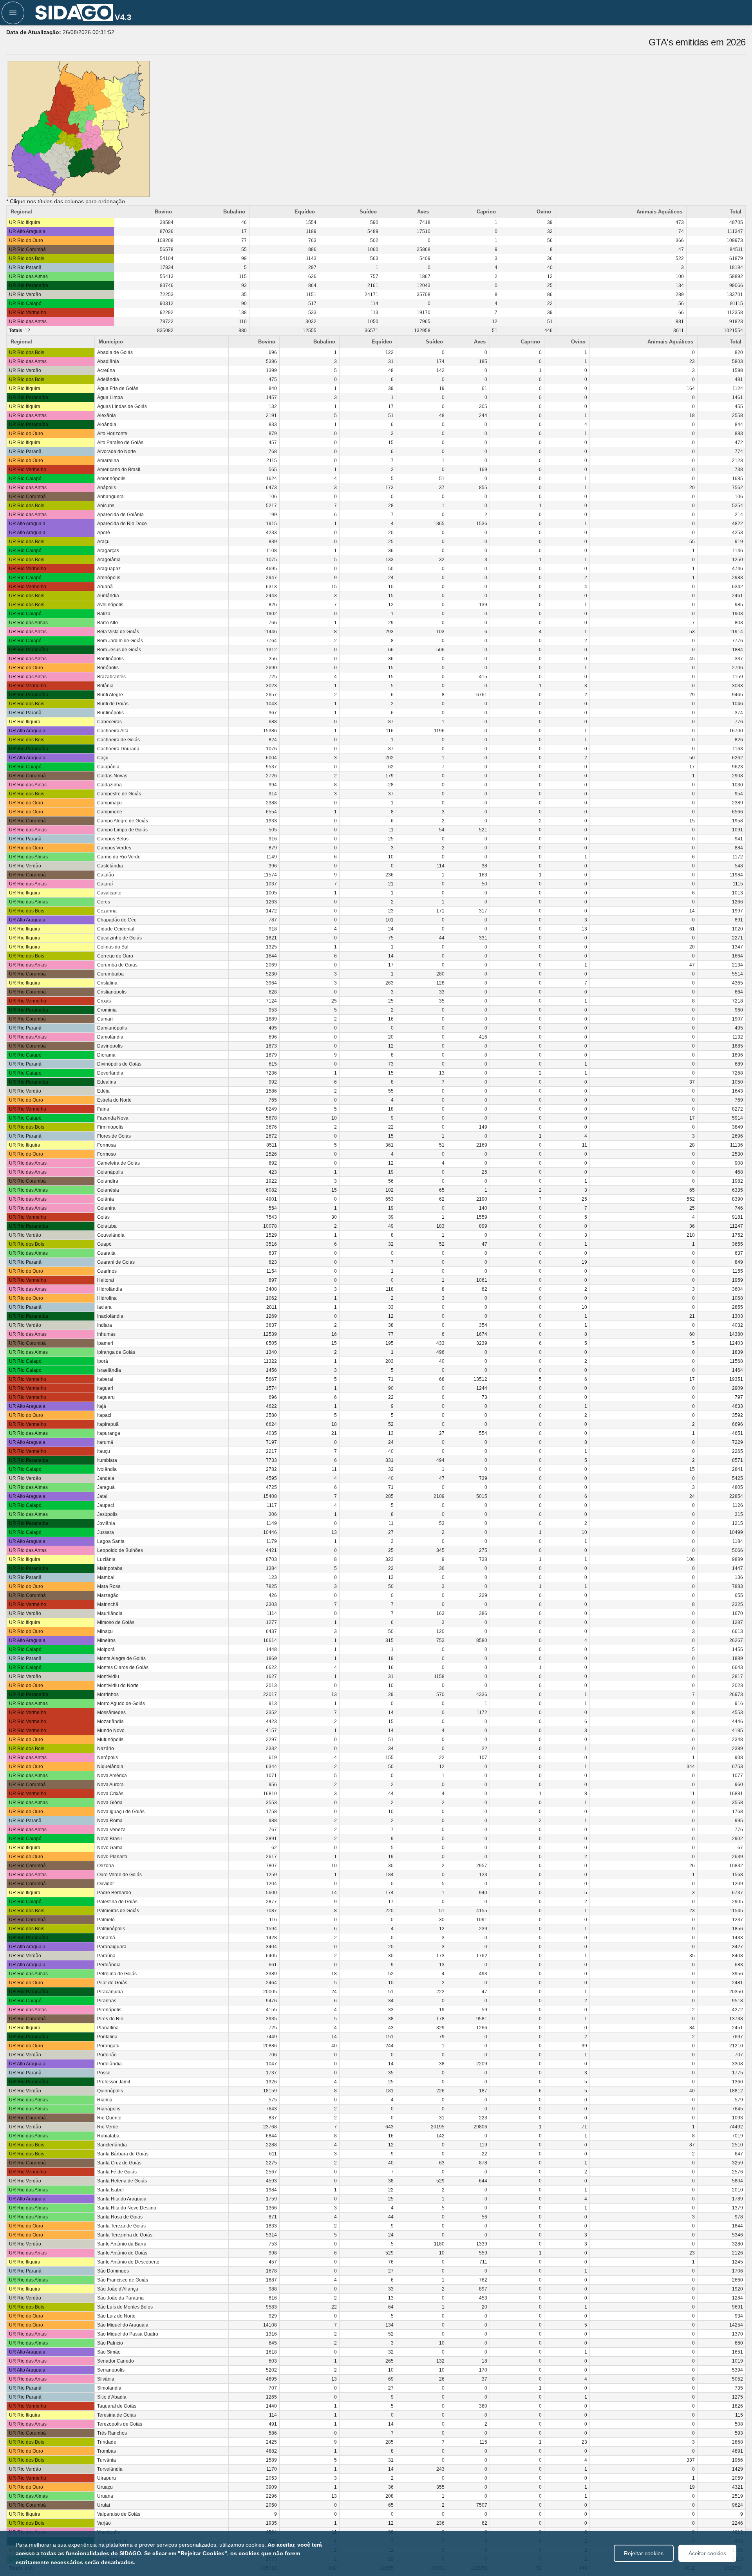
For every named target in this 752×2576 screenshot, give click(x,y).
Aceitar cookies (707, 2553)
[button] (13, 13)
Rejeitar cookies (644, 2553)
